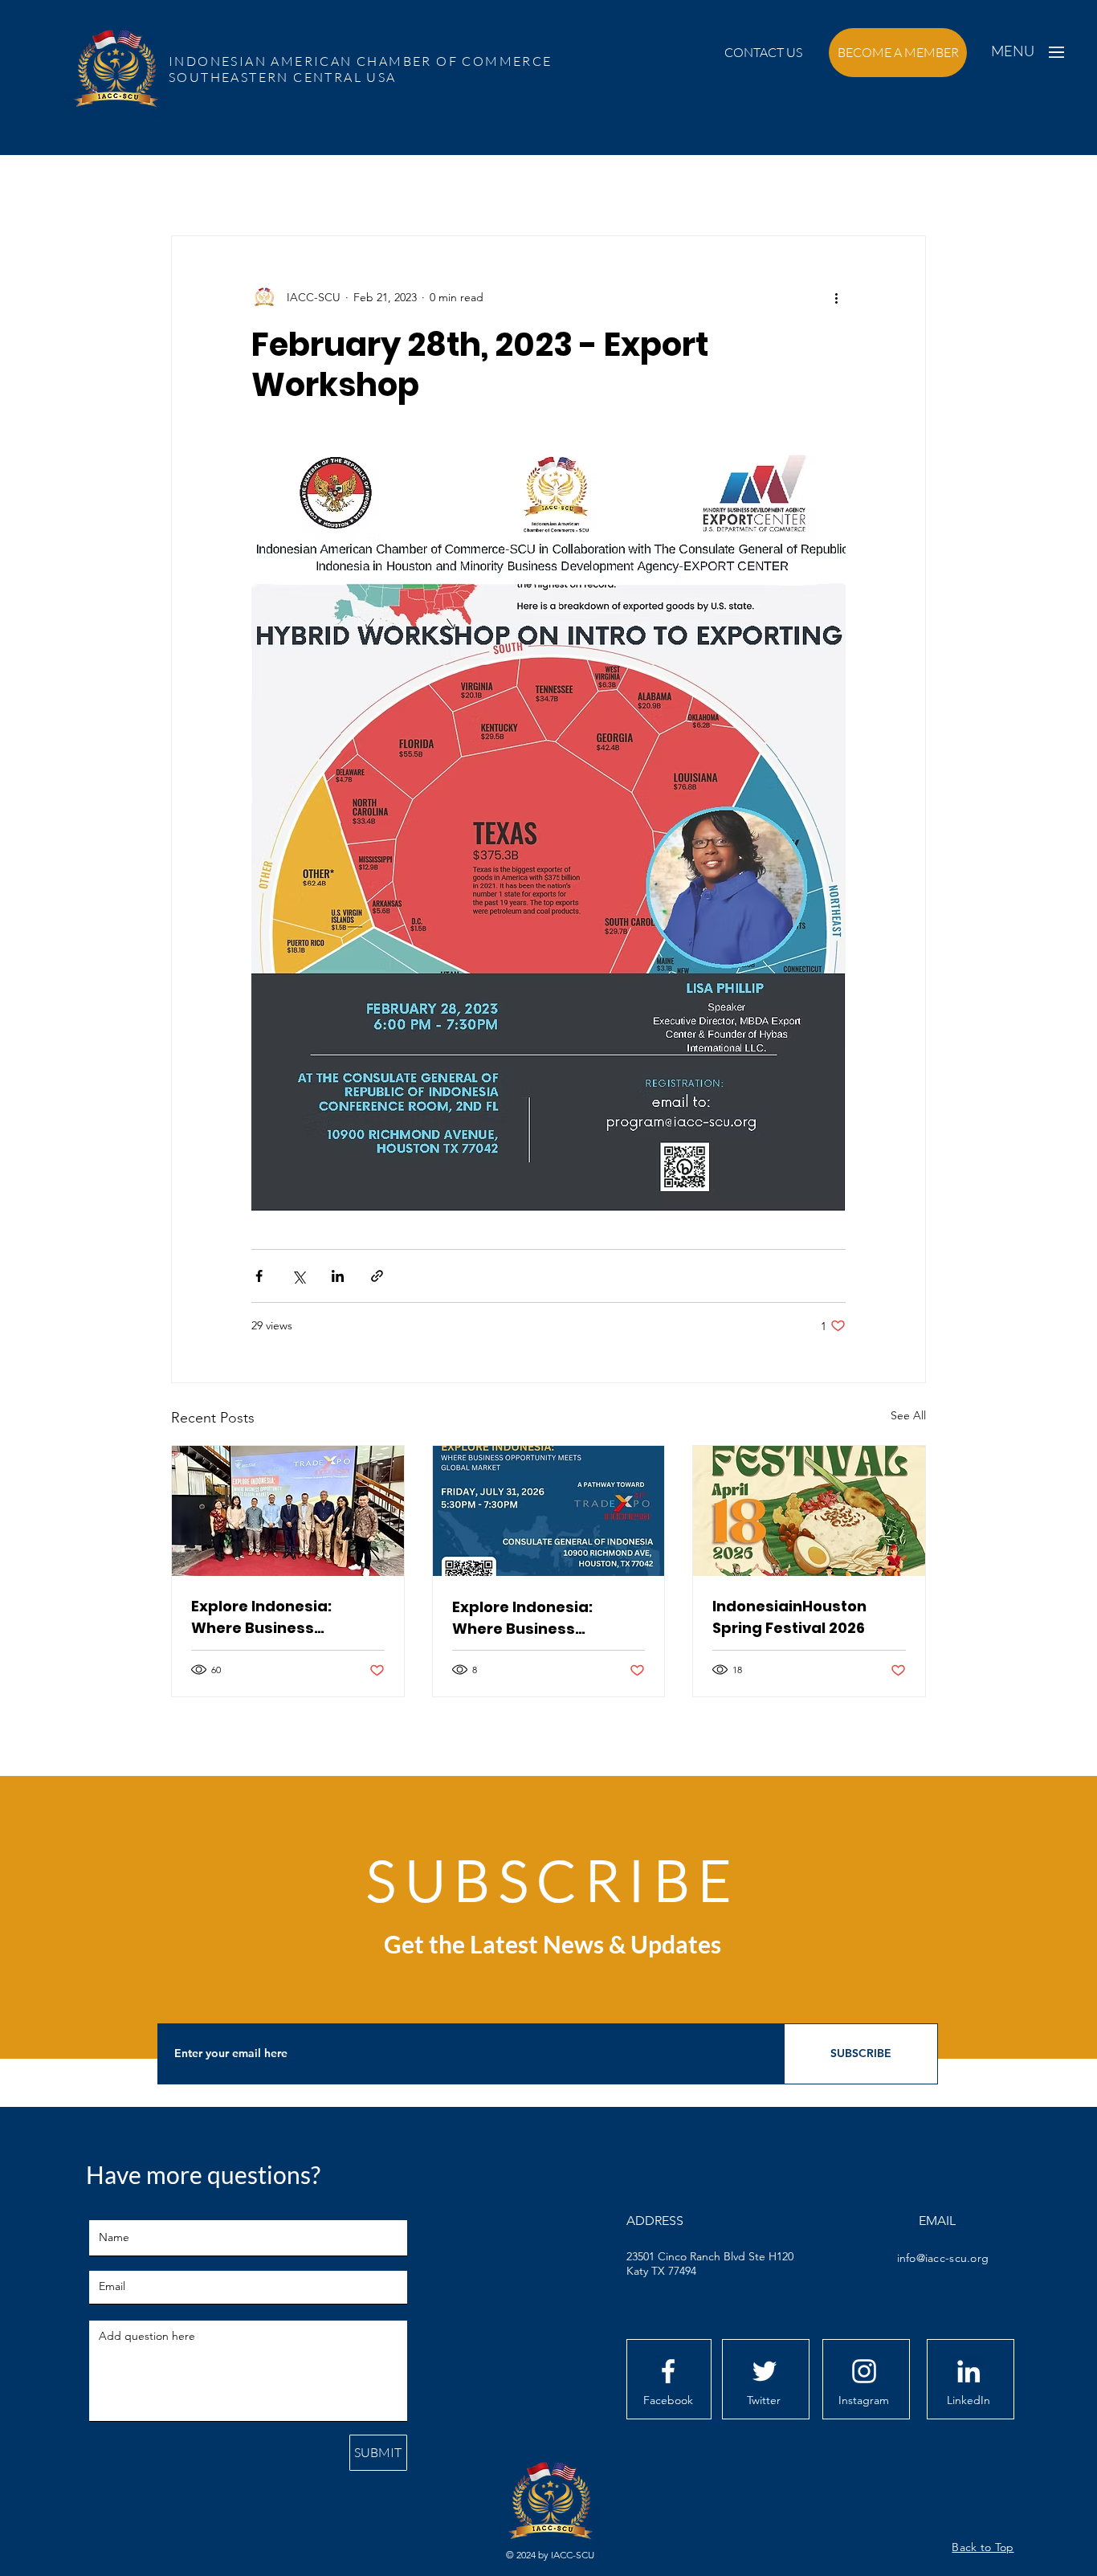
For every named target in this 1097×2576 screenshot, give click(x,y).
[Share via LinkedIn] (338, 1276)
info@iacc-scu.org (943, 2258)
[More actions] (836, 297)
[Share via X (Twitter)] (298, 1276)
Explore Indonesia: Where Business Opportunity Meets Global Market (263, 1617)
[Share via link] (377, 1276)
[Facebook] (668, 2371)
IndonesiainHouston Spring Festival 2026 (789, 1617)
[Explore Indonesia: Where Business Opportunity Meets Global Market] (288, 1511)
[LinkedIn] (969, 2371)
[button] (763, 53)
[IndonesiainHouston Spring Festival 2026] (809, 1511)
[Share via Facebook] (259, 1276)
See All (908, 1415)
